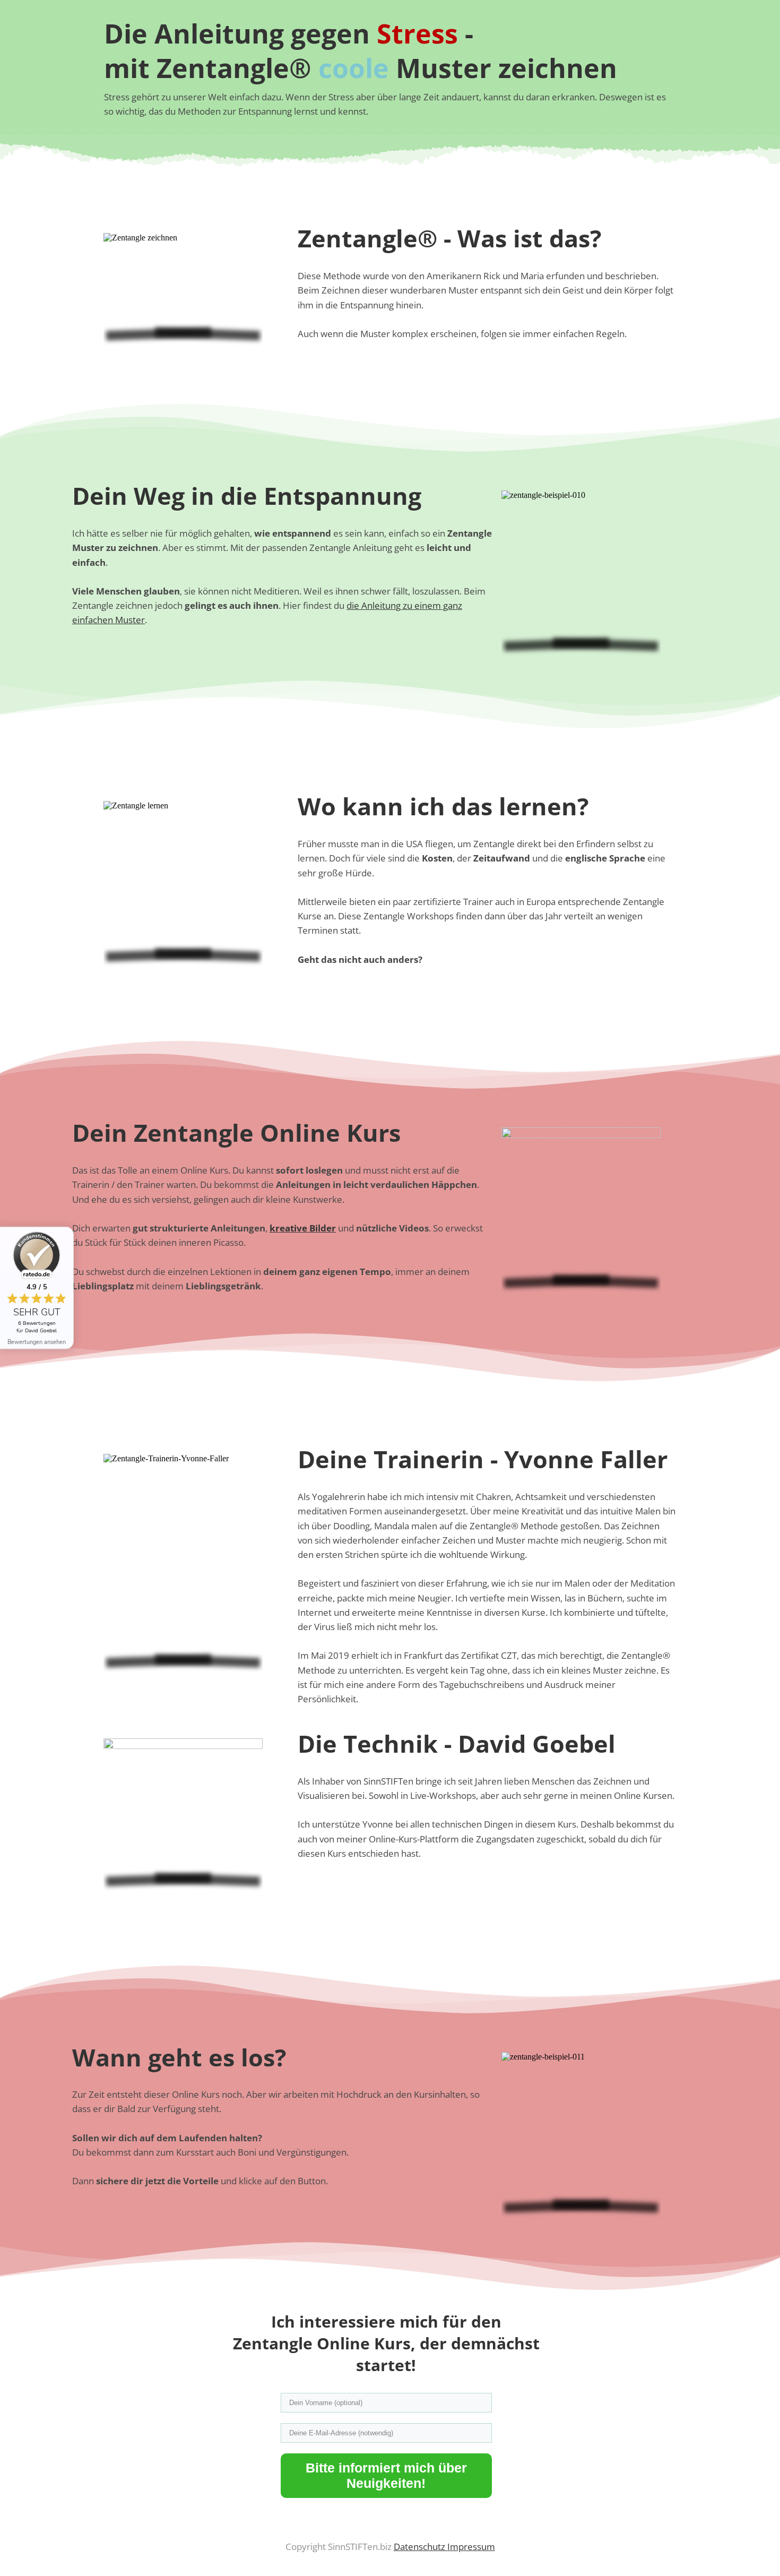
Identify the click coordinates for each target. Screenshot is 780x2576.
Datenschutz (421, 2547)
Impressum (471, 2547)
